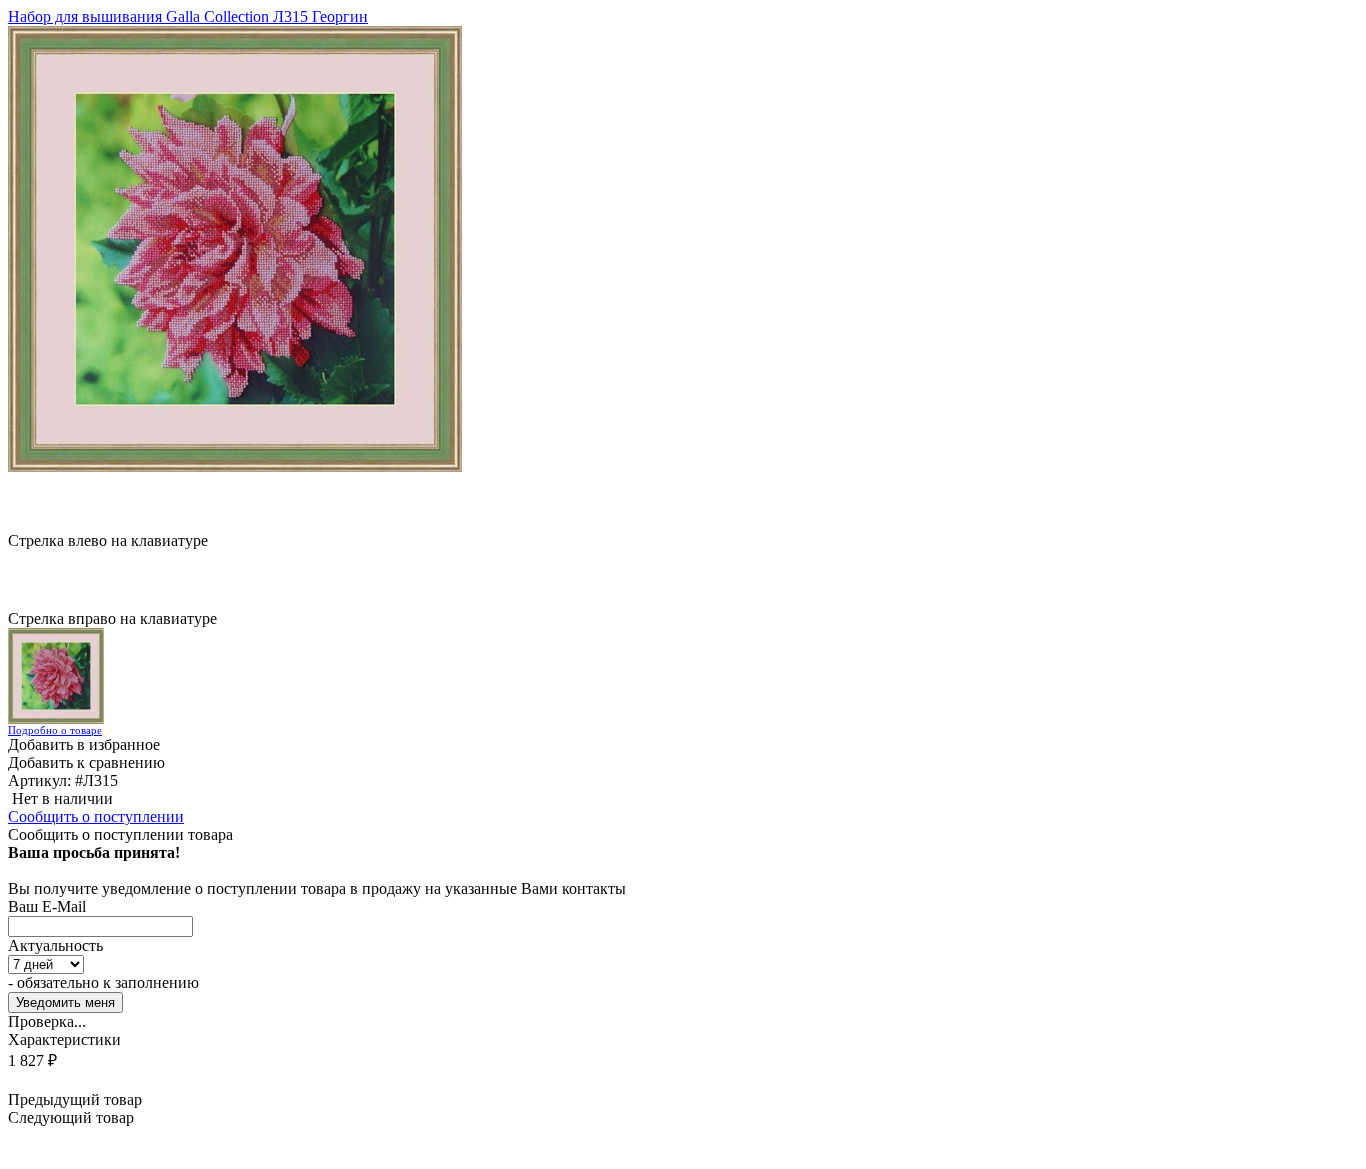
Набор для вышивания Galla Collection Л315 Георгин (188, 16)
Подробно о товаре (55, 730)
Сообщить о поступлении (96, 816)
